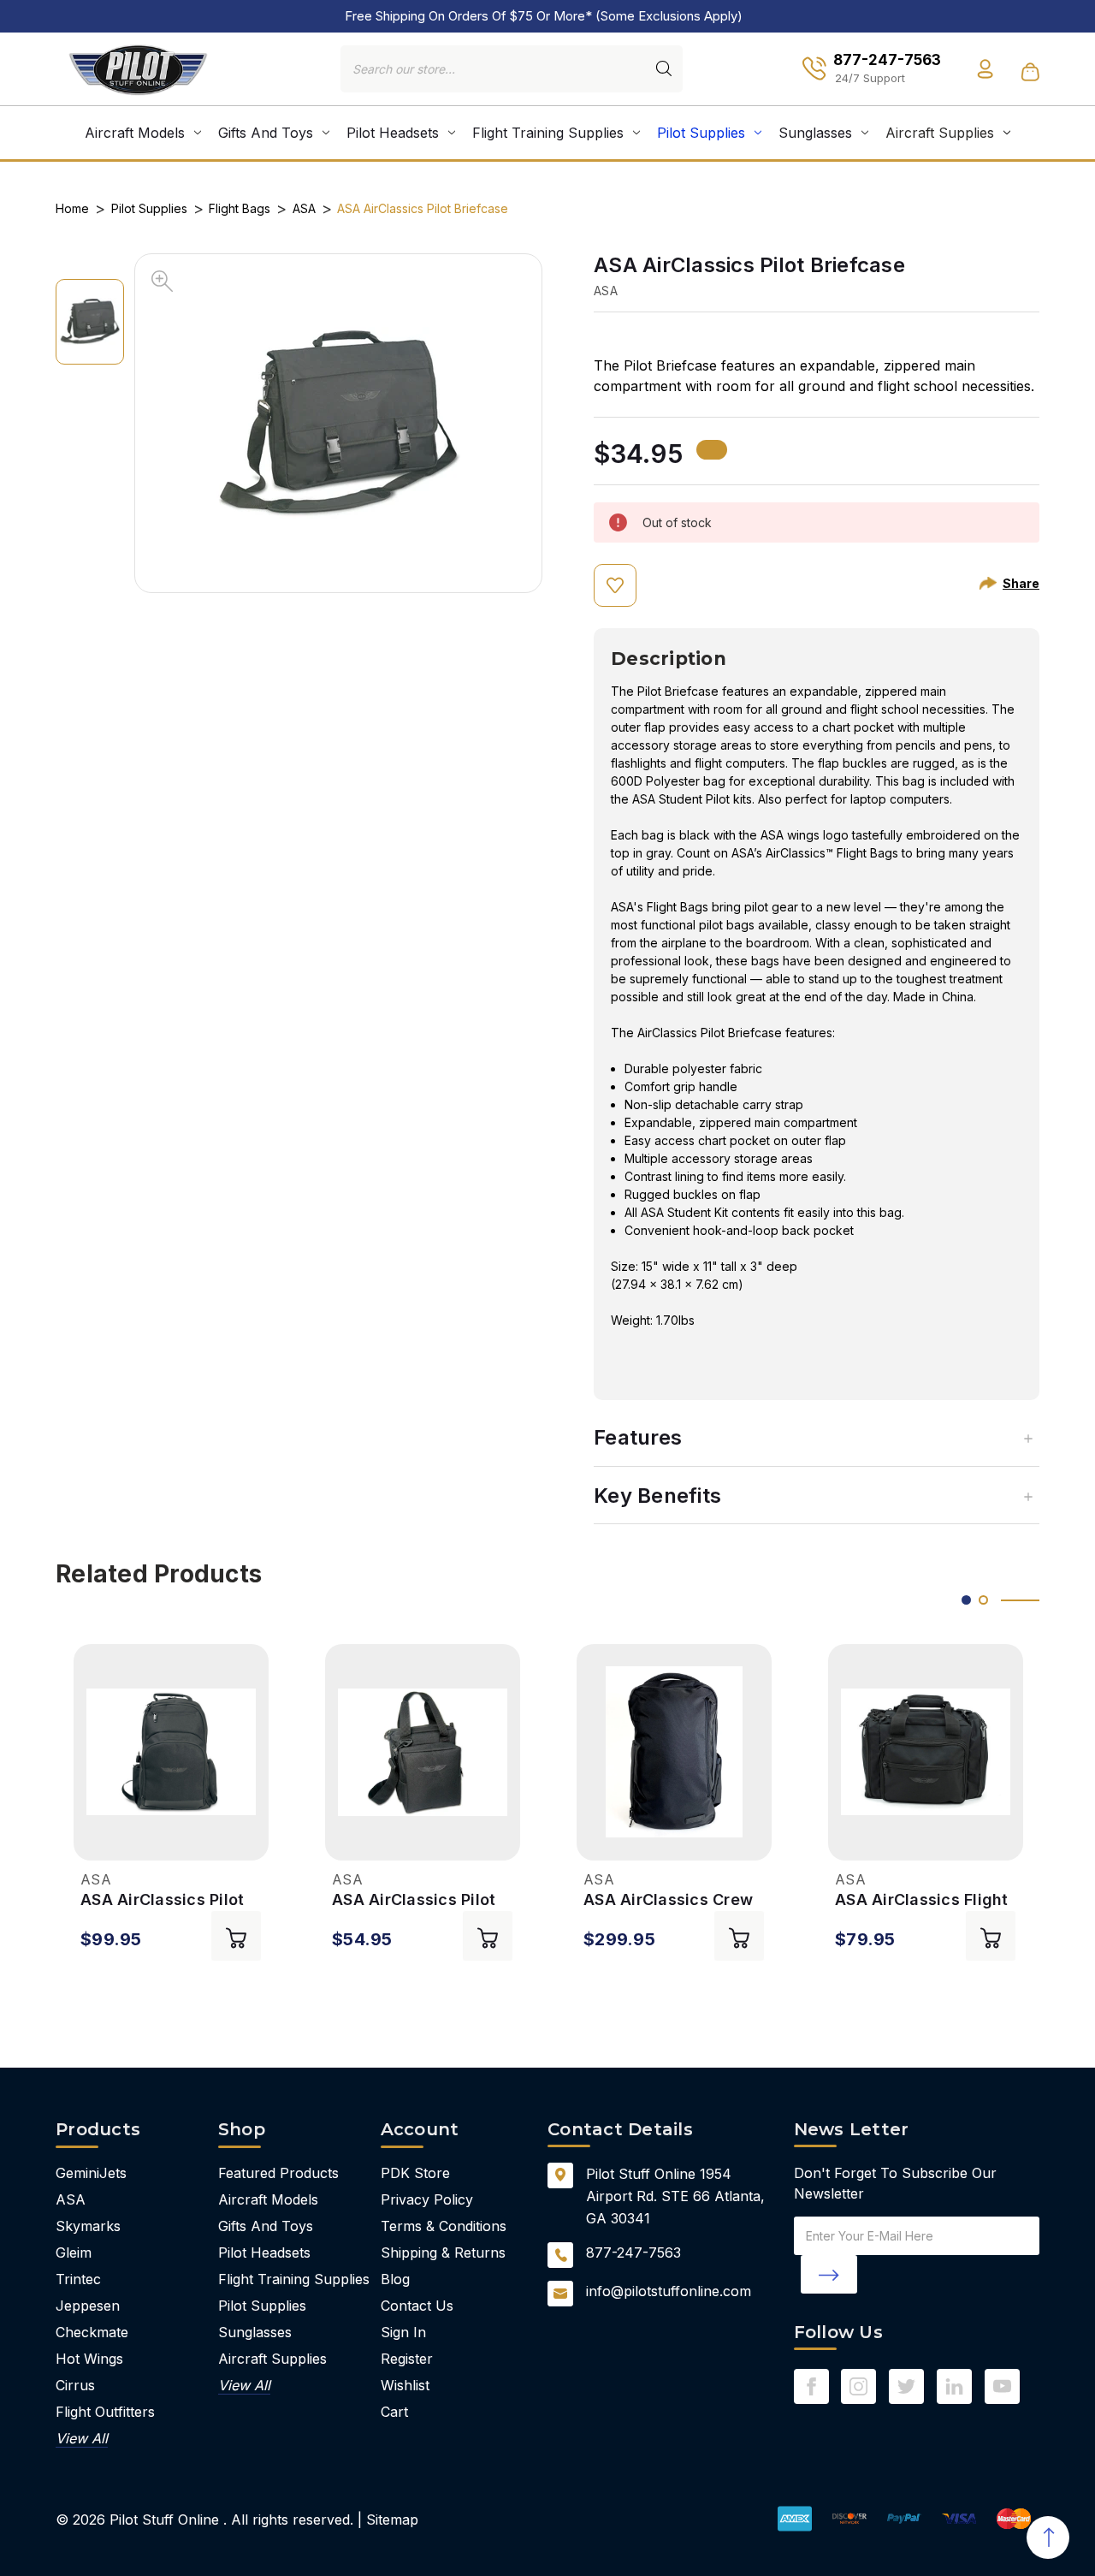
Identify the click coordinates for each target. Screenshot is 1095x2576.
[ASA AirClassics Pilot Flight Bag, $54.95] (423, 1752)
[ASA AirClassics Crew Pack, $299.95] (674, 1752)
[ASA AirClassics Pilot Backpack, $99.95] (171, 1752)
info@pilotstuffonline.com (669, 2291)
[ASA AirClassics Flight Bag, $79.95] (926, 1752)
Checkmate (92, 2332)
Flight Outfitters (105, 2412)
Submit (829, 2274)
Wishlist (405, 2385)
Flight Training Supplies (548, 133)
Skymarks (88, 2226)
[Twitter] (906, 2386)
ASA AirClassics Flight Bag (922, 1900)
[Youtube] (1002, 2386)
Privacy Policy (427, 2199)
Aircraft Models (135, 133)
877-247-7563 (633, 2253)
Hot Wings (89, 2359)
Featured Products (278, 2173)
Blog (395, 2279)
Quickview (92, 1840)
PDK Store (415, 2173)
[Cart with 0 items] (1030, 71)
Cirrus (75, 2385)
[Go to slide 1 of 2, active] (966, 1600)
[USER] (985, 69)
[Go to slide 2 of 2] (983, 1600)
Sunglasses (815, 133)
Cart (394, 2412)
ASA (71, 2199)
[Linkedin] (954, 2386)
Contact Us (417, 2306)
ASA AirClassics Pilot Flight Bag (414, 1900)
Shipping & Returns (443, 2253)
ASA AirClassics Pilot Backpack (162, 1900)
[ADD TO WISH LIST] (615, 585)
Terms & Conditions (444, 2226)
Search (664, 68)
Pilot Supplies (701, 133)
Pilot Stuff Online (164, 2520)
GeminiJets (91, 2173)
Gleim (74, 2253)
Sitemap (392, 2520)
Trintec (78, 2279)
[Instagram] (858, 2386)
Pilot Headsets (393, 133)
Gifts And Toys (266, 133)
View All (82, 2438)
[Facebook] (811, 2386)
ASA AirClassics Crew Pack (668, 1900)
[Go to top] (1048, 2537)
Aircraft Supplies (940, 133)
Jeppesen (88, 2306)
